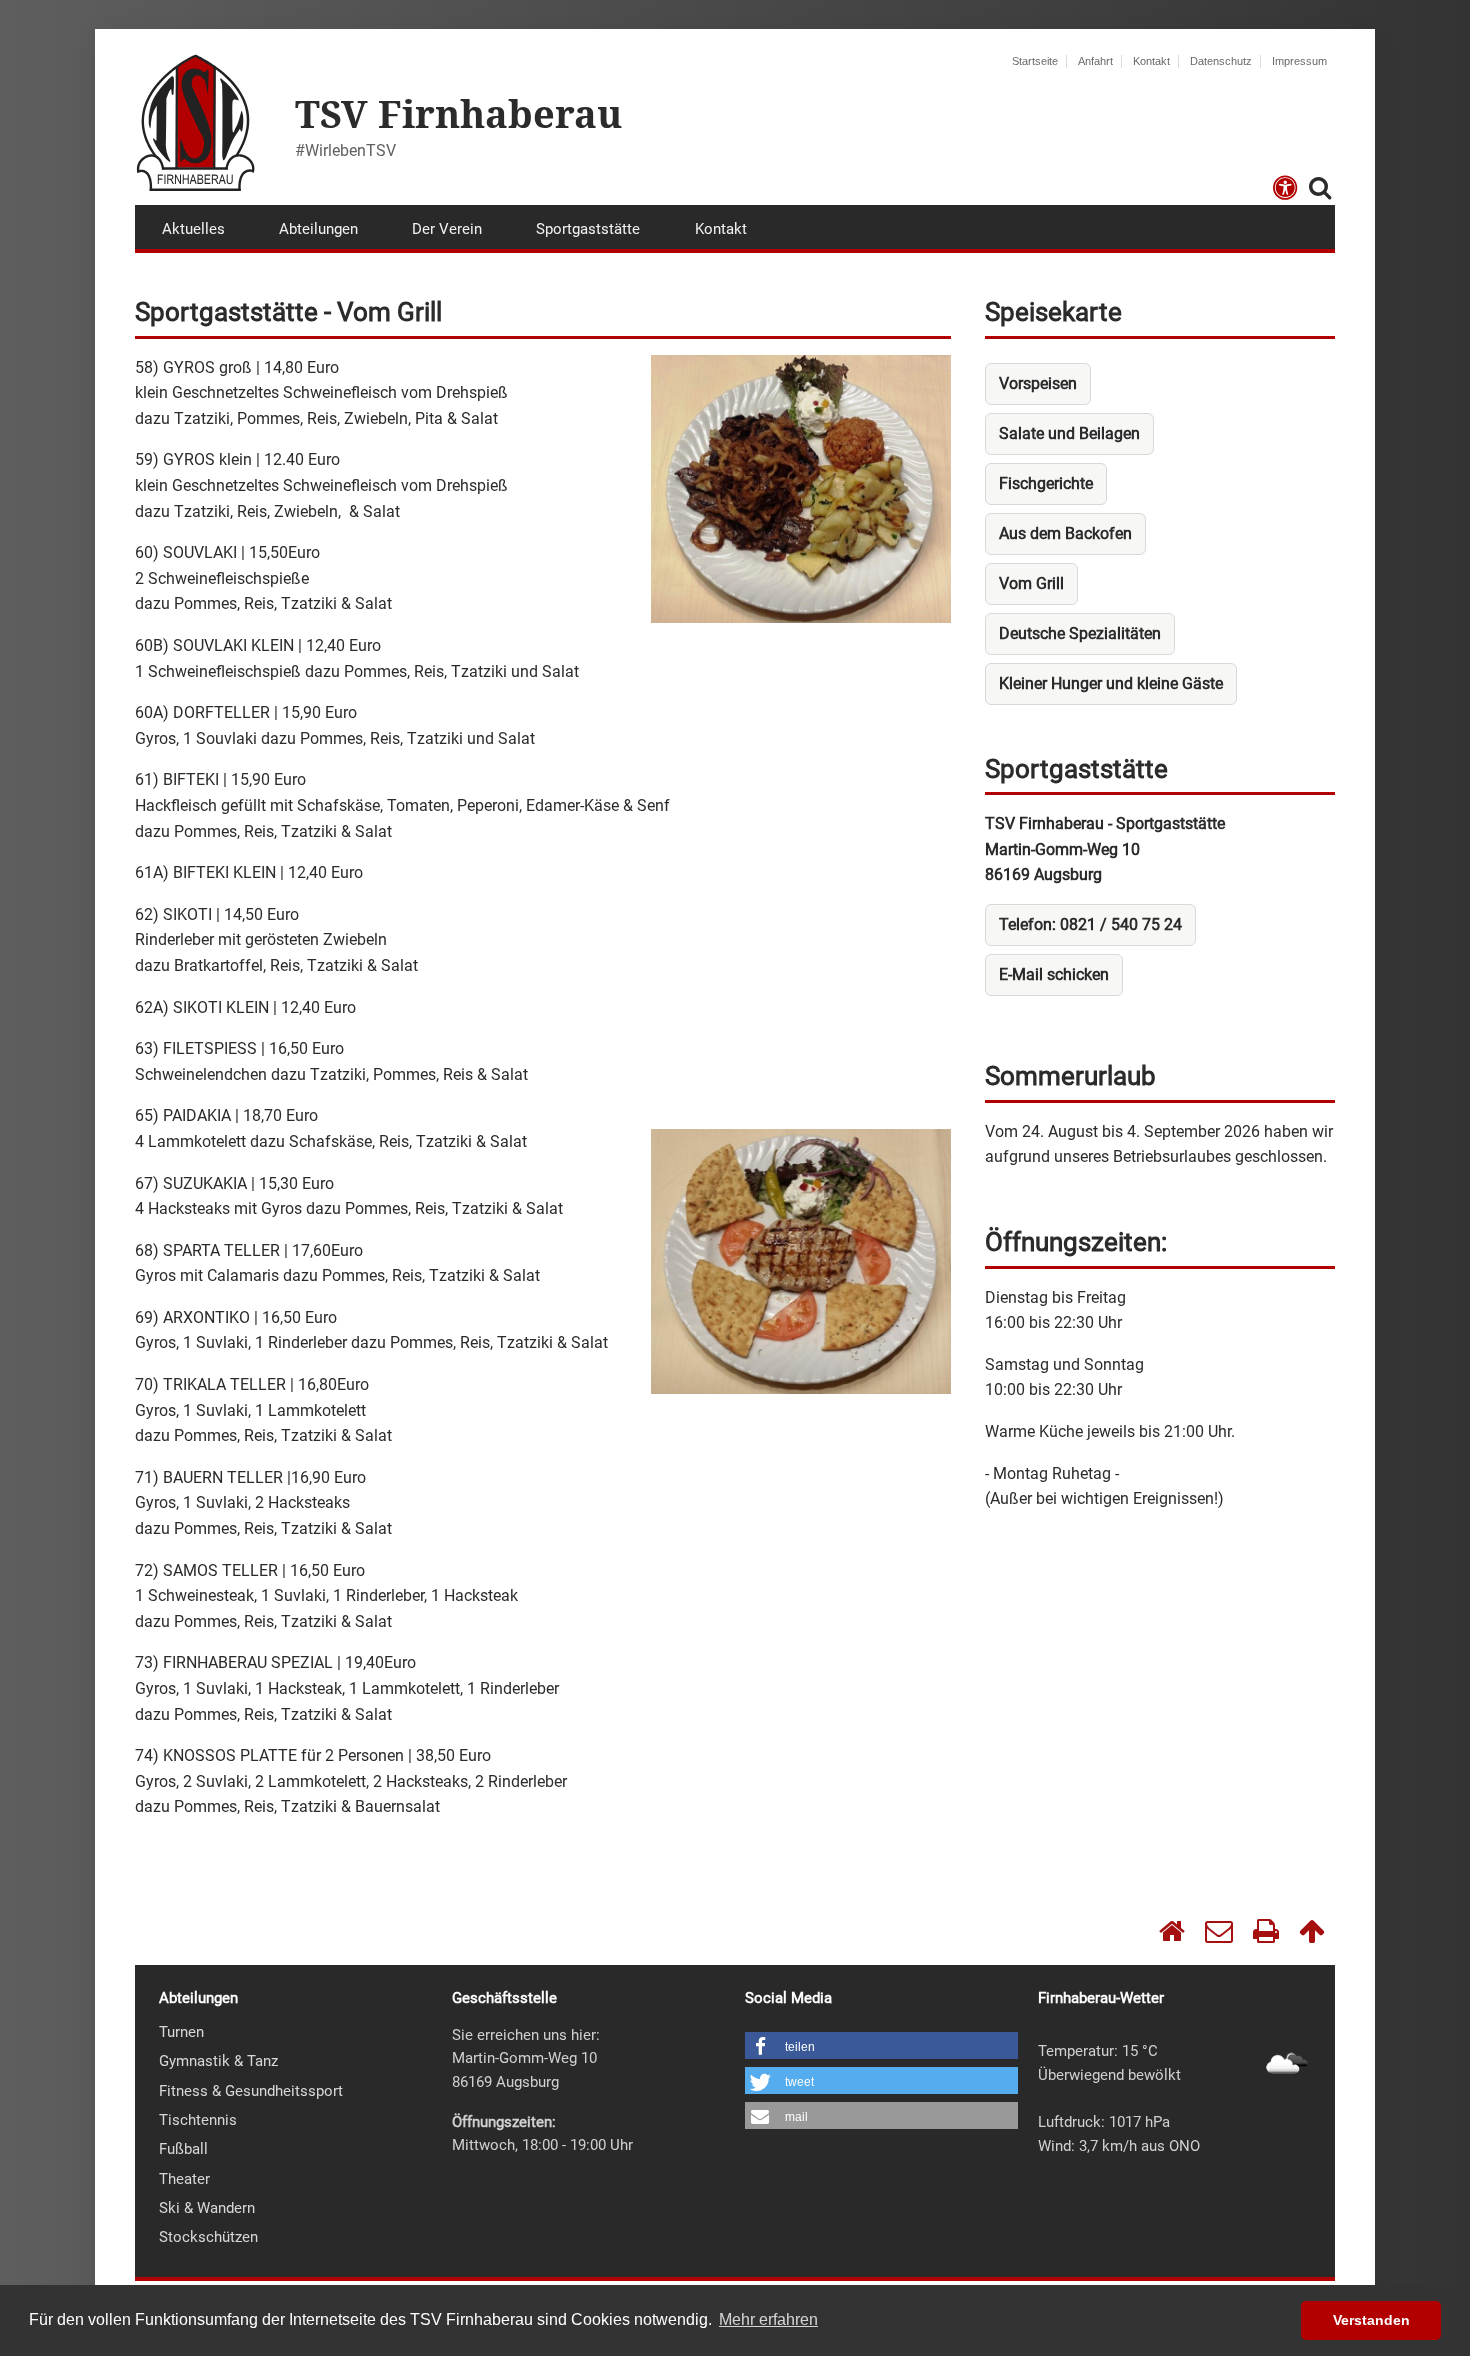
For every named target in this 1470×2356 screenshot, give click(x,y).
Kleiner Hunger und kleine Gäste (1111, 683)
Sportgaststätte (588, 229)
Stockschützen (208, 2237)
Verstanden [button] (1371, 2320)
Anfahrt (1095, 61)
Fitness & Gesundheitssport (251, 2091)
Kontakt (1151, 61)
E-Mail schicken (1054, 974)
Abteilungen (318, 229)
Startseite (1035, 61)
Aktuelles (193, 229)
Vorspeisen (1038, 383)
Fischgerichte (1046, 483)
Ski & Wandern (207, 2208)
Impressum (1299, 61)
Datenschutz (1221, 61)
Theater (184, 2179)
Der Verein (447, 229)
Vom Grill (1031, 583)
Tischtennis (198, 2120)
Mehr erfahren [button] (768, 2319)
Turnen (181, 2032)
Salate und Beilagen (1069, 433)
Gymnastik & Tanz (218, 2061)
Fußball (183, 2149)
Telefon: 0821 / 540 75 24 (1090, 924)
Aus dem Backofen (1065, 533)
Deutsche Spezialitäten (1080, 633)
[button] (881, 2047)
